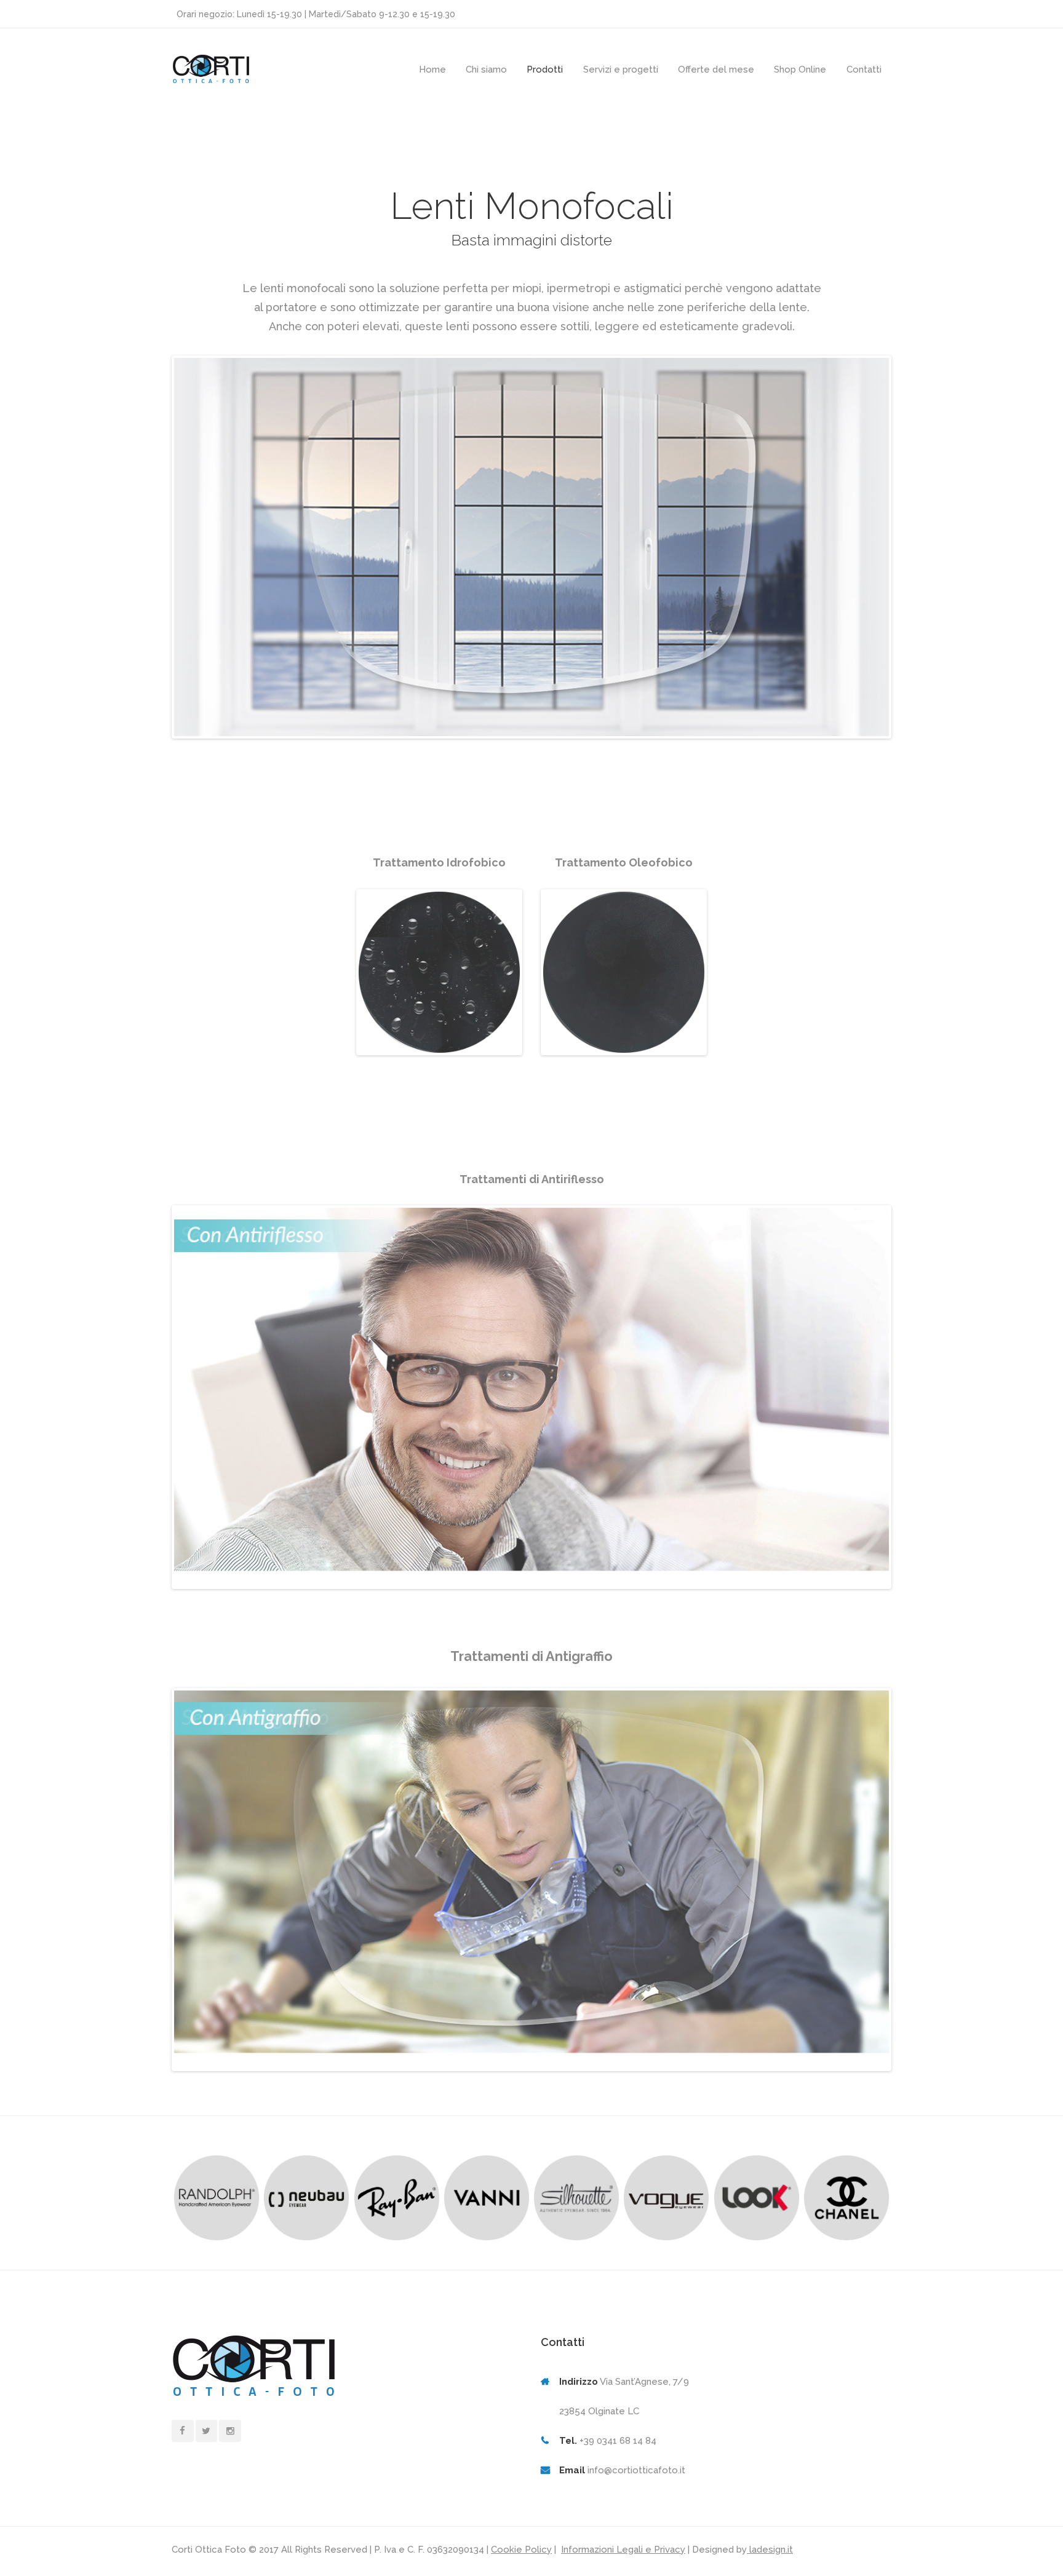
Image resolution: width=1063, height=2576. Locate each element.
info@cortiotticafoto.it (636, 2470)
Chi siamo (486, 69)
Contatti (864, 69)
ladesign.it (770, 2550)
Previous (339, 984)
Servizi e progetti (621, 69)
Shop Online (800, 69)
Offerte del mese (716, 69)
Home (432, 69)
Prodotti (545, 69)
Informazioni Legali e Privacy (623, 2550)
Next (540, 984)
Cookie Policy (521, 2550)
